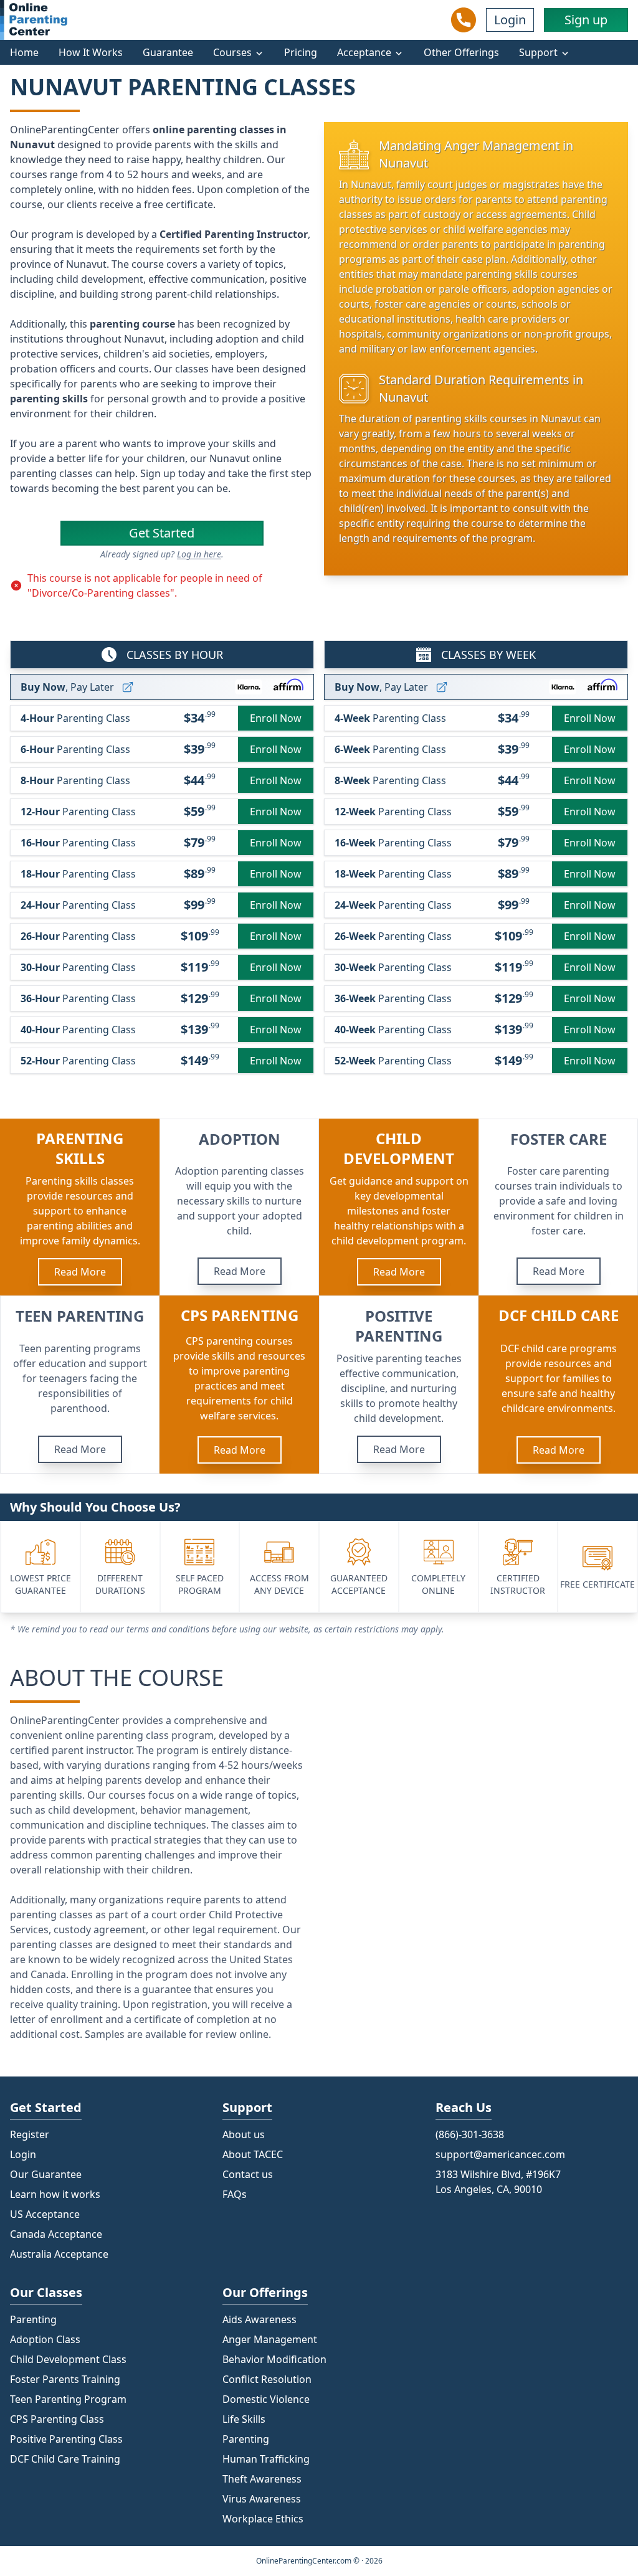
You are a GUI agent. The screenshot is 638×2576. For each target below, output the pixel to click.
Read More (80, 1272)
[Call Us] (464, 20)
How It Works (91, 52)
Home (24, 52)
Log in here (199, 554)
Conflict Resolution (267, 2379)
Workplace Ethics (263, 2519)
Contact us (248, 2174)
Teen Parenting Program (68, 2399)
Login (510, 20)
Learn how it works (55, 2194)
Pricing (301, 52)
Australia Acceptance (59, 2254)
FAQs (235, 2194)
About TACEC (253, 2154)
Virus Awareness (262, 2499)
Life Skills (244, 2419)
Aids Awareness (259, 2319)
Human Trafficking (266, 2459)
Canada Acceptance (56, 2234)
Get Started (162, 533)
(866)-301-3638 (470, 2134)
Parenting (246, 2439)
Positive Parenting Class (66, 2439)
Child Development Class (68, 2359)
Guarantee (168, 52)
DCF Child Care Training (65, 2459)
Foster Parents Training (65, 2379)
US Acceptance (45, 2214)
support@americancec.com (500, 2154)
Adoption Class (45, 2339)
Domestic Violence (266, 2399)
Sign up (586, 20)
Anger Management (270, 2339)
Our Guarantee (46, 2174)
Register (30, 2134)
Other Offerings (461, 52)
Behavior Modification (274, 2359)
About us (244, 2134)
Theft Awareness (262, 2479)
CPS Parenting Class (57, 2419)
